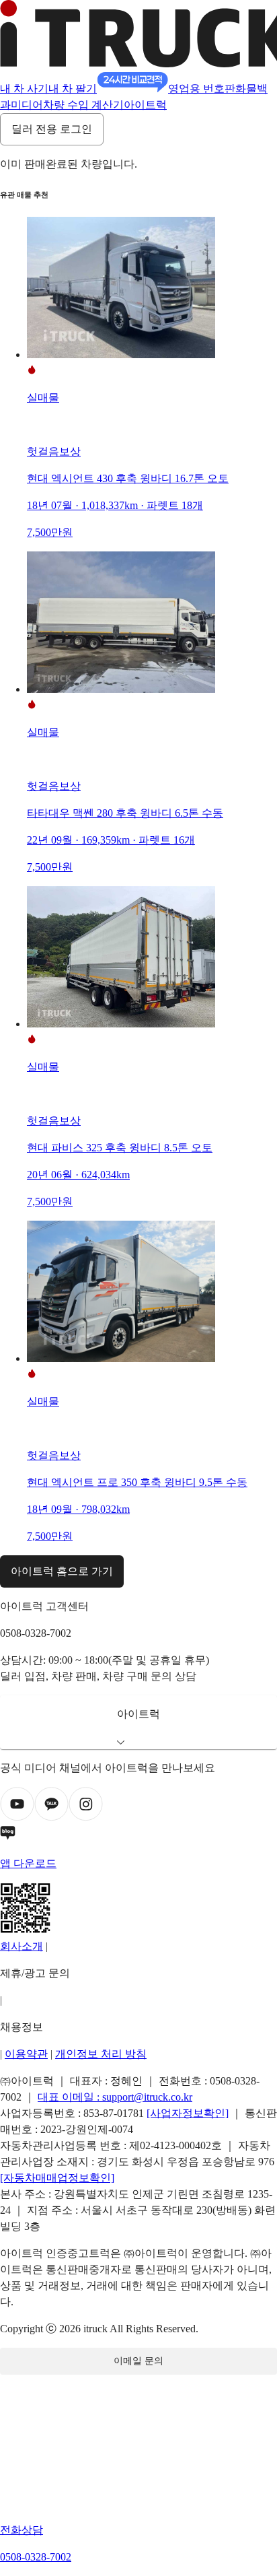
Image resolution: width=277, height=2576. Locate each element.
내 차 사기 (24, 89)
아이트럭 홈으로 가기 (62, 1571)
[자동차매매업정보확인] (57, 2178)
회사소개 (22, 1946)
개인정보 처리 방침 (101, 2054)
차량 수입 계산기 (83, 105)
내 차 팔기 (73, 89)
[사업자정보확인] (188, 2113)
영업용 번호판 (202, 89)
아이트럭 (145, 105)
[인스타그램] (86, 1818)
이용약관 (26, 2054)
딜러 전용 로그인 (52, 129)
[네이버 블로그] (138, 1835)
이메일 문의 (138, 2361)
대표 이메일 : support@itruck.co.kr (115, 2097)
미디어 (27, 105)
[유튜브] (17, 1818)
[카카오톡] (51, 1818)
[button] (138, 1722)
